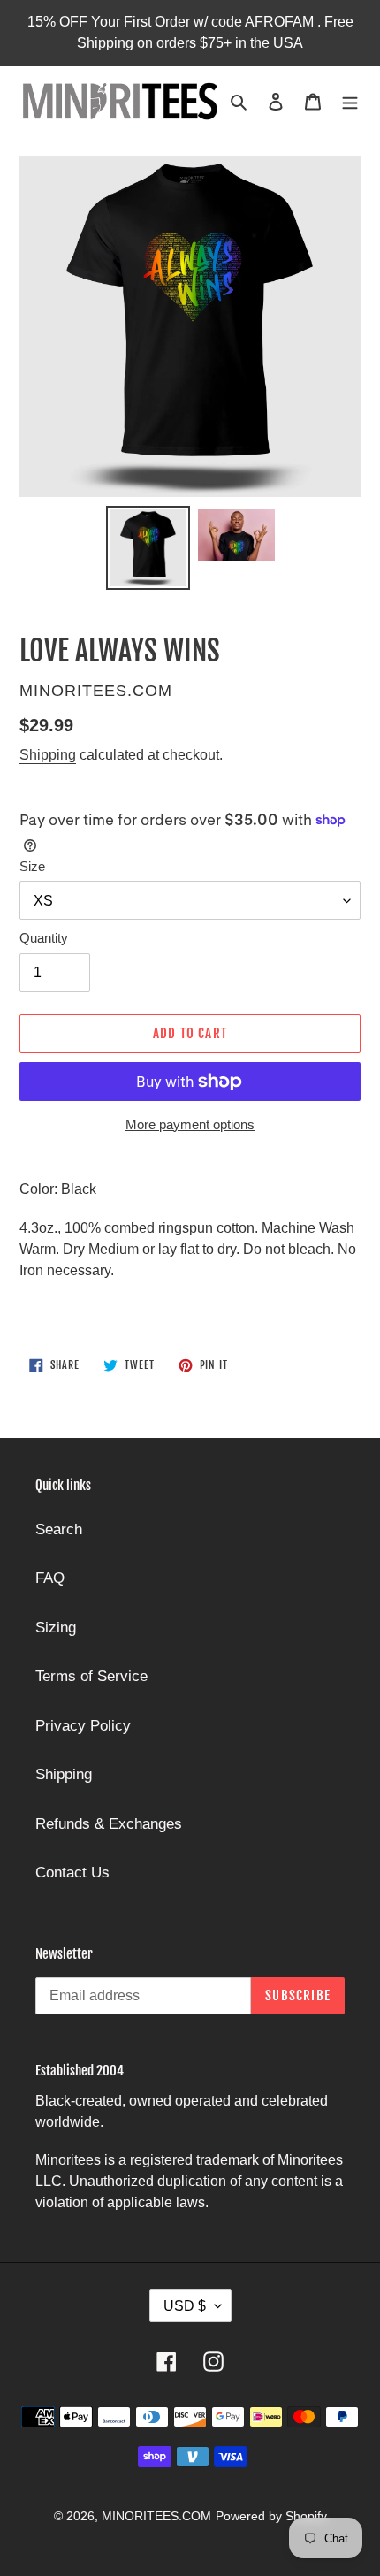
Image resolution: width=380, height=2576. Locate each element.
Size (32, 866)
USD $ (185, 2306)
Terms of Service (91, 1676)
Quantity (44, 938)
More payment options (190, 1124)
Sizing (56, 1628)
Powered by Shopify (271, 2516)
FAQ (50, 1578)
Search (59, 1529)
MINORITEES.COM (156, 2516)
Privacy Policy (83, 1726)
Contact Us (72, 1873)
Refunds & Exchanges (109, 1824)
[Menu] (350, 101)
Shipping (48, 755)
